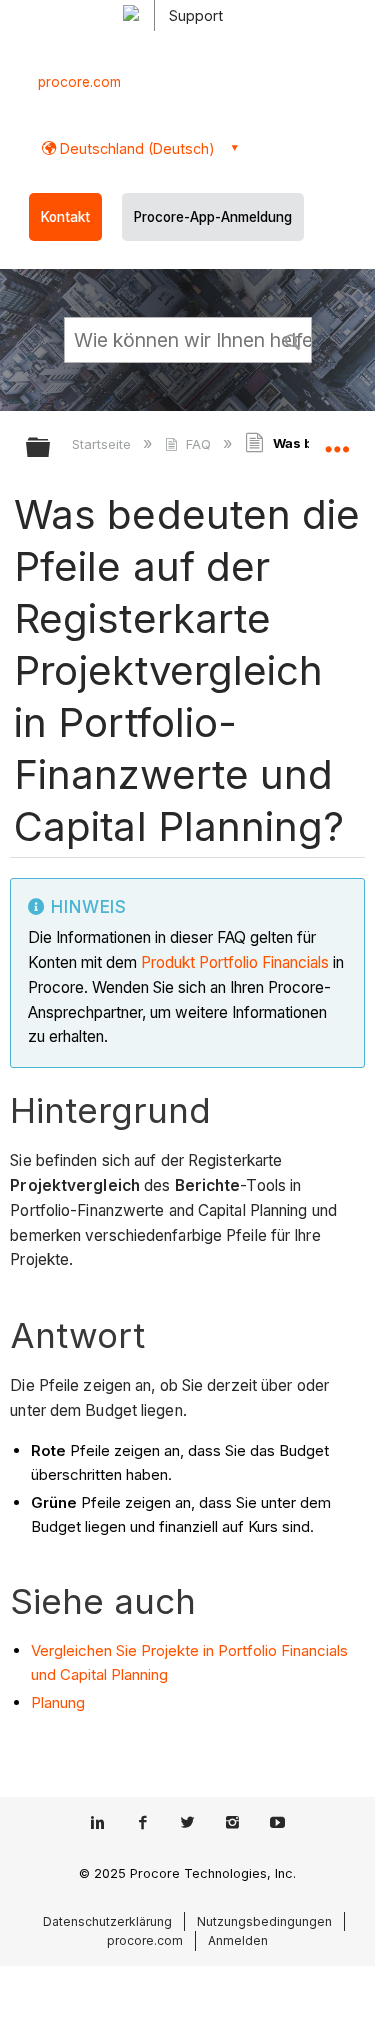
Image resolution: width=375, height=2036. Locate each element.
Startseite (103, 444)
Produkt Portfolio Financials (235, 962)
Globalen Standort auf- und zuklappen (337, 441)
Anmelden (238, 1940)
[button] (293, 339)
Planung (58, 1702)
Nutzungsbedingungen (264, 1921)
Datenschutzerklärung (107, 1921)
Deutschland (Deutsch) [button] (135, 148)
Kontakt (65, 217)
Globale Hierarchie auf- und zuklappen (51, 448)
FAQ (198, 444)
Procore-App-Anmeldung (213, 217)
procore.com (79, 82)
